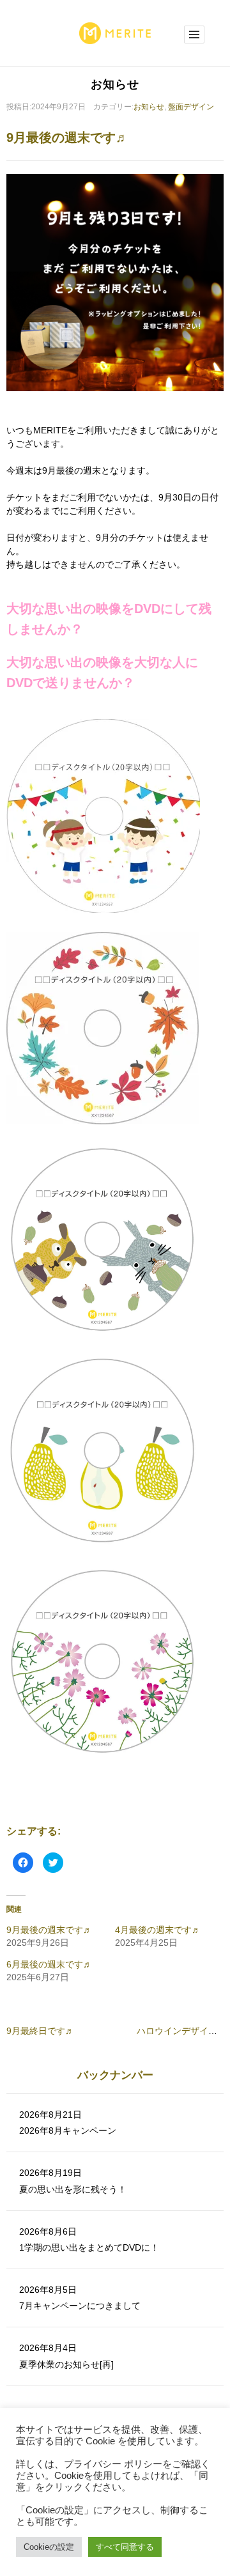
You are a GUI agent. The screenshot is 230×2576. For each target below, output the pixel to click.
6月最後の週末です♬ (49, 1964)
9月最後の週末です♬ (49, 1930)
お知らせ (149, 107)
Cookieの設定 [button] (49, 2547)
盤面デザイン (191, 107)
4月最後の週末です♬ (158, 1930)
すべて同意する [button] (125, 2547)
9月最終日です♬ (40, 2031)
